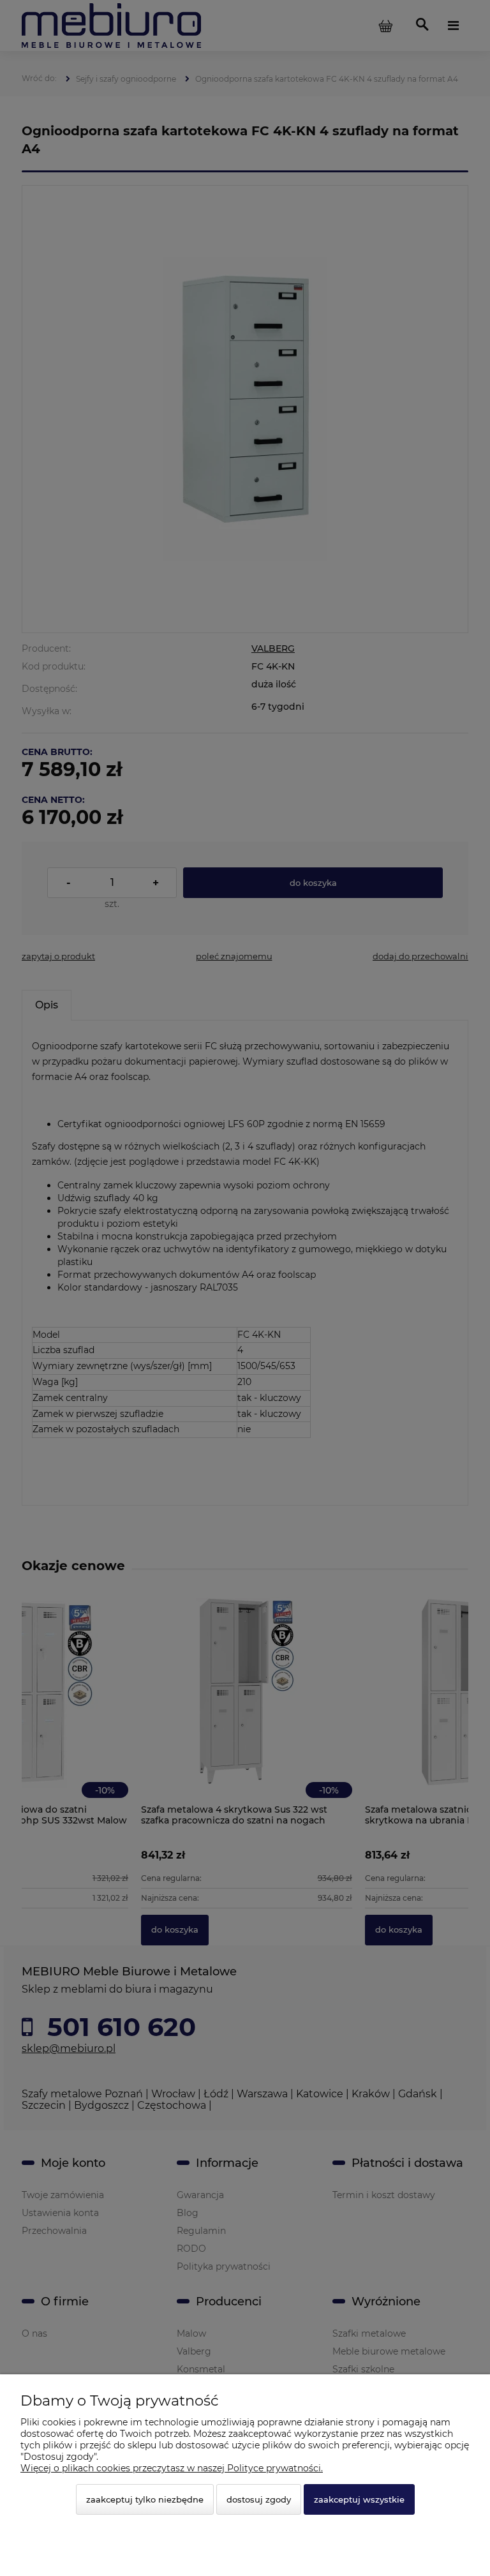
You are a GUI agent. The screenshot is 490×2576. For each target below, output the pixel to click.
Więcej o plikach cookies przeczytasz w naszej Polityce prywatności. (172, 2468)
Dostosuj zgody (259, 2499)
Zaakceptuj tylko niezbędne (145, 2499)
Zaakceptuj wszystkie (359, 2499)
